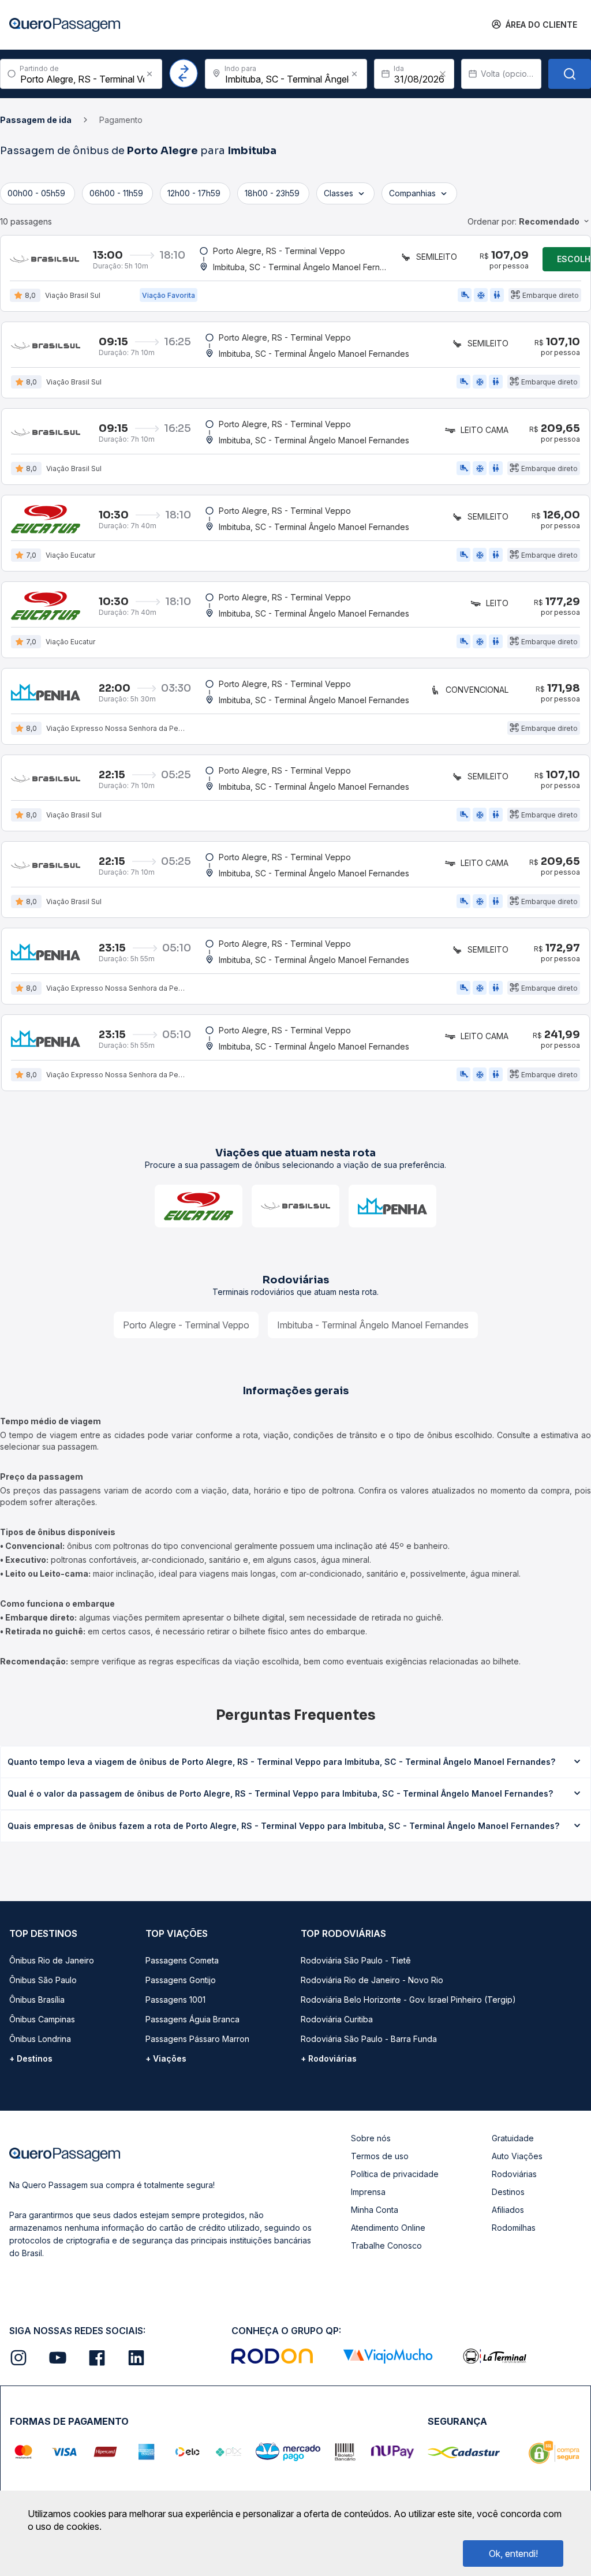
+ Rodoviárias (329, 2058)
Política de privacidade (395, 2174)
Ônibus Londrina (40, 2039)
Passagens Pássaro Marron (197, 2039)
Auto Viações (517, 2156)
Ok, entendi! (513, 2553)
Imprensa (368, 2192)
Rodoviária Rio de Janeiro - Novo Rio (372, 1980)
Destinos (508, 2192)
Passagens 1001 (175, 2000)
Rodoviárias (514, 2174)
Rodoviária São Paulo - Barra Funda (369, 2039)
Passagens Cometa (182, 1960)
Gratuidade (513, 2138)
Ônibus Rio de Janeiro (52, 1960)
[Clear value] (443, 74)
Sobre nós (371, 2138)
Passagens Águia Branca (192, 2019)
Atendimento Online (388, 2228)
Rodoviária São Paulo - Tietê (356, 1960)
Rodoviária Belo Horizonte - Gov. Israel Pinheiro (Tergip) (408, 2000)
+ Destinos (31, 2058)
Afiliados (508, 2210)
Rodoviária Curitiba (337, 2019)
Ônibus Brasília (37, 2000)
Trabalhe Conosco (386, 2245)
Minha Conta (375, 2210)
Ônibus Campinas (42, 2019)
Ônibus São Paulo (43, 1980)
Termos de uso (380, 2156)
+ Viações (166, 2058)
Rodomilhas (514, 2228)
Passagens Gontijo (181, 1980)
